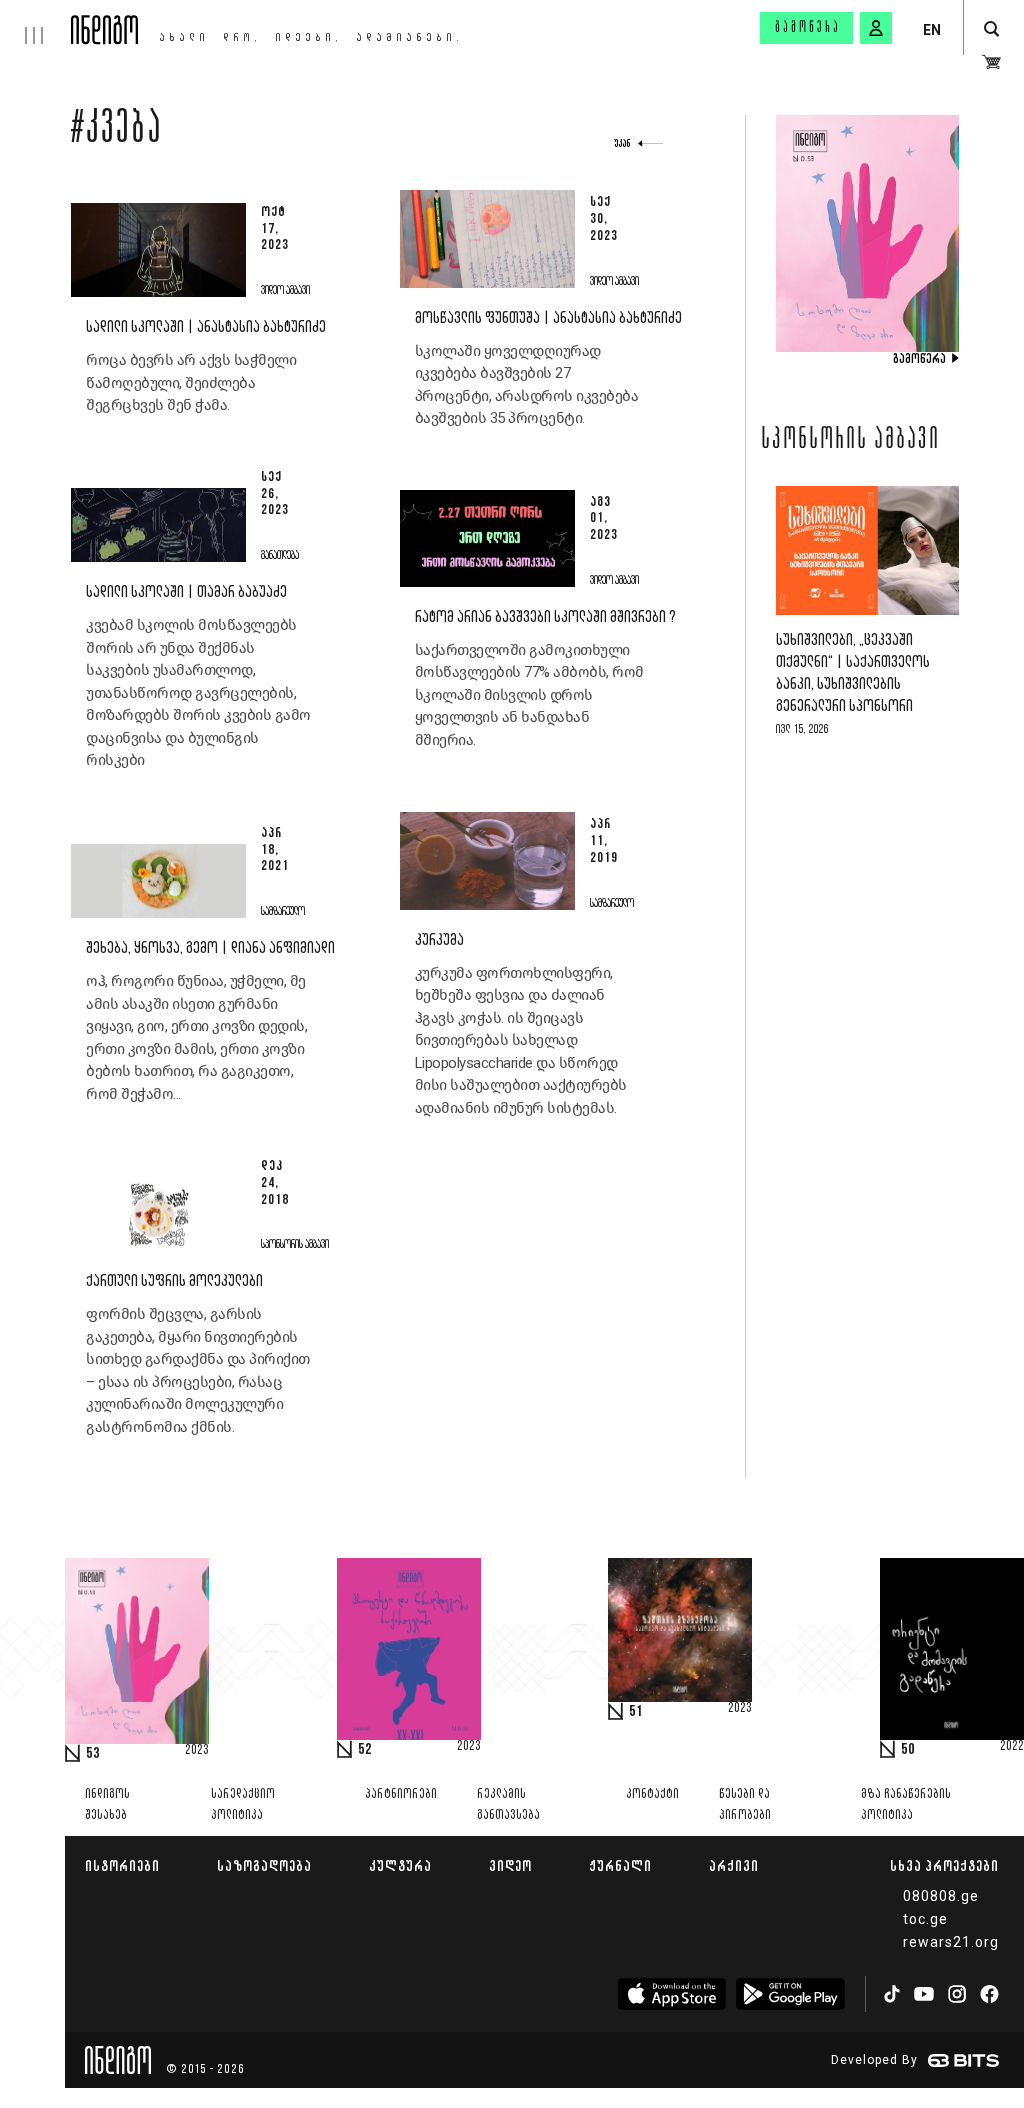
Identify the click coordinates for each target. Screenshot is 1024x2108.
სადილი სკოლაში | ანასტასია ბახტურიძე (206, 327)
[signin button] (876, 28)
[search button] (991, 29)
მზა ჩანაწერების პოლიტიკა (906, 1805)
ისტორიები (122, 1865)
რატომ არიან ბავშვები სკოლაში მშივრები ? (545, 617)
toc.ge (925, 1919)
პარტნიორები (401, 1794)
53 (93, 1754)
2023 (197, 1751)
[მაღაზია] (991, 62)
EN (932, 30)
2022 (1012, 1747)
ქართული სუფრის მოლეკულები (174, 1281)
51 (636, 1712)
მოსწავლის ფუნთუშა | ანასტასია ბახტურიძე (548, 318)
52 (365, 1750)
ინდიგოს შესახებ (107, 1805)
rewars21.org (951, 1942)
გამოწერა (808, 28)
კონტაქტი (652, 1794)
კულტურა (400, 1865)
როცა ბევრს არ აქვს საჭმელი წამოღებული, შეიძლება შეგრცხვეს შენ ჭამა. (191, 382)
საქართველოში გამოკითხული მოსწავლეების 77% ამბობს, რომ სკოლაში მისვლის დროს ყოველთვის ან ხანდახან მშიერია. (529, 695)
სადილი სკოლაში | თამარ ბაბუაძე (186, 592)
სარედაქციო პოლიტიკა (243, 1805)
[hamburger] (35, 22)
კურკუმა (439, 940)
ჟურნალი (620, 1865)
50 (908, 1750)
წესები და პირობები (745, 1805)
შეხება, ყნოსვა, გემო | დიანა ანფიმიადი (210, 948)
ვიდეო (510, 1865)
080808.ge (941, 1896)
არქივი (734, 1865)
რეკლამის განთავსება (508, 1805)
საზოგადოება (264, 1865)
